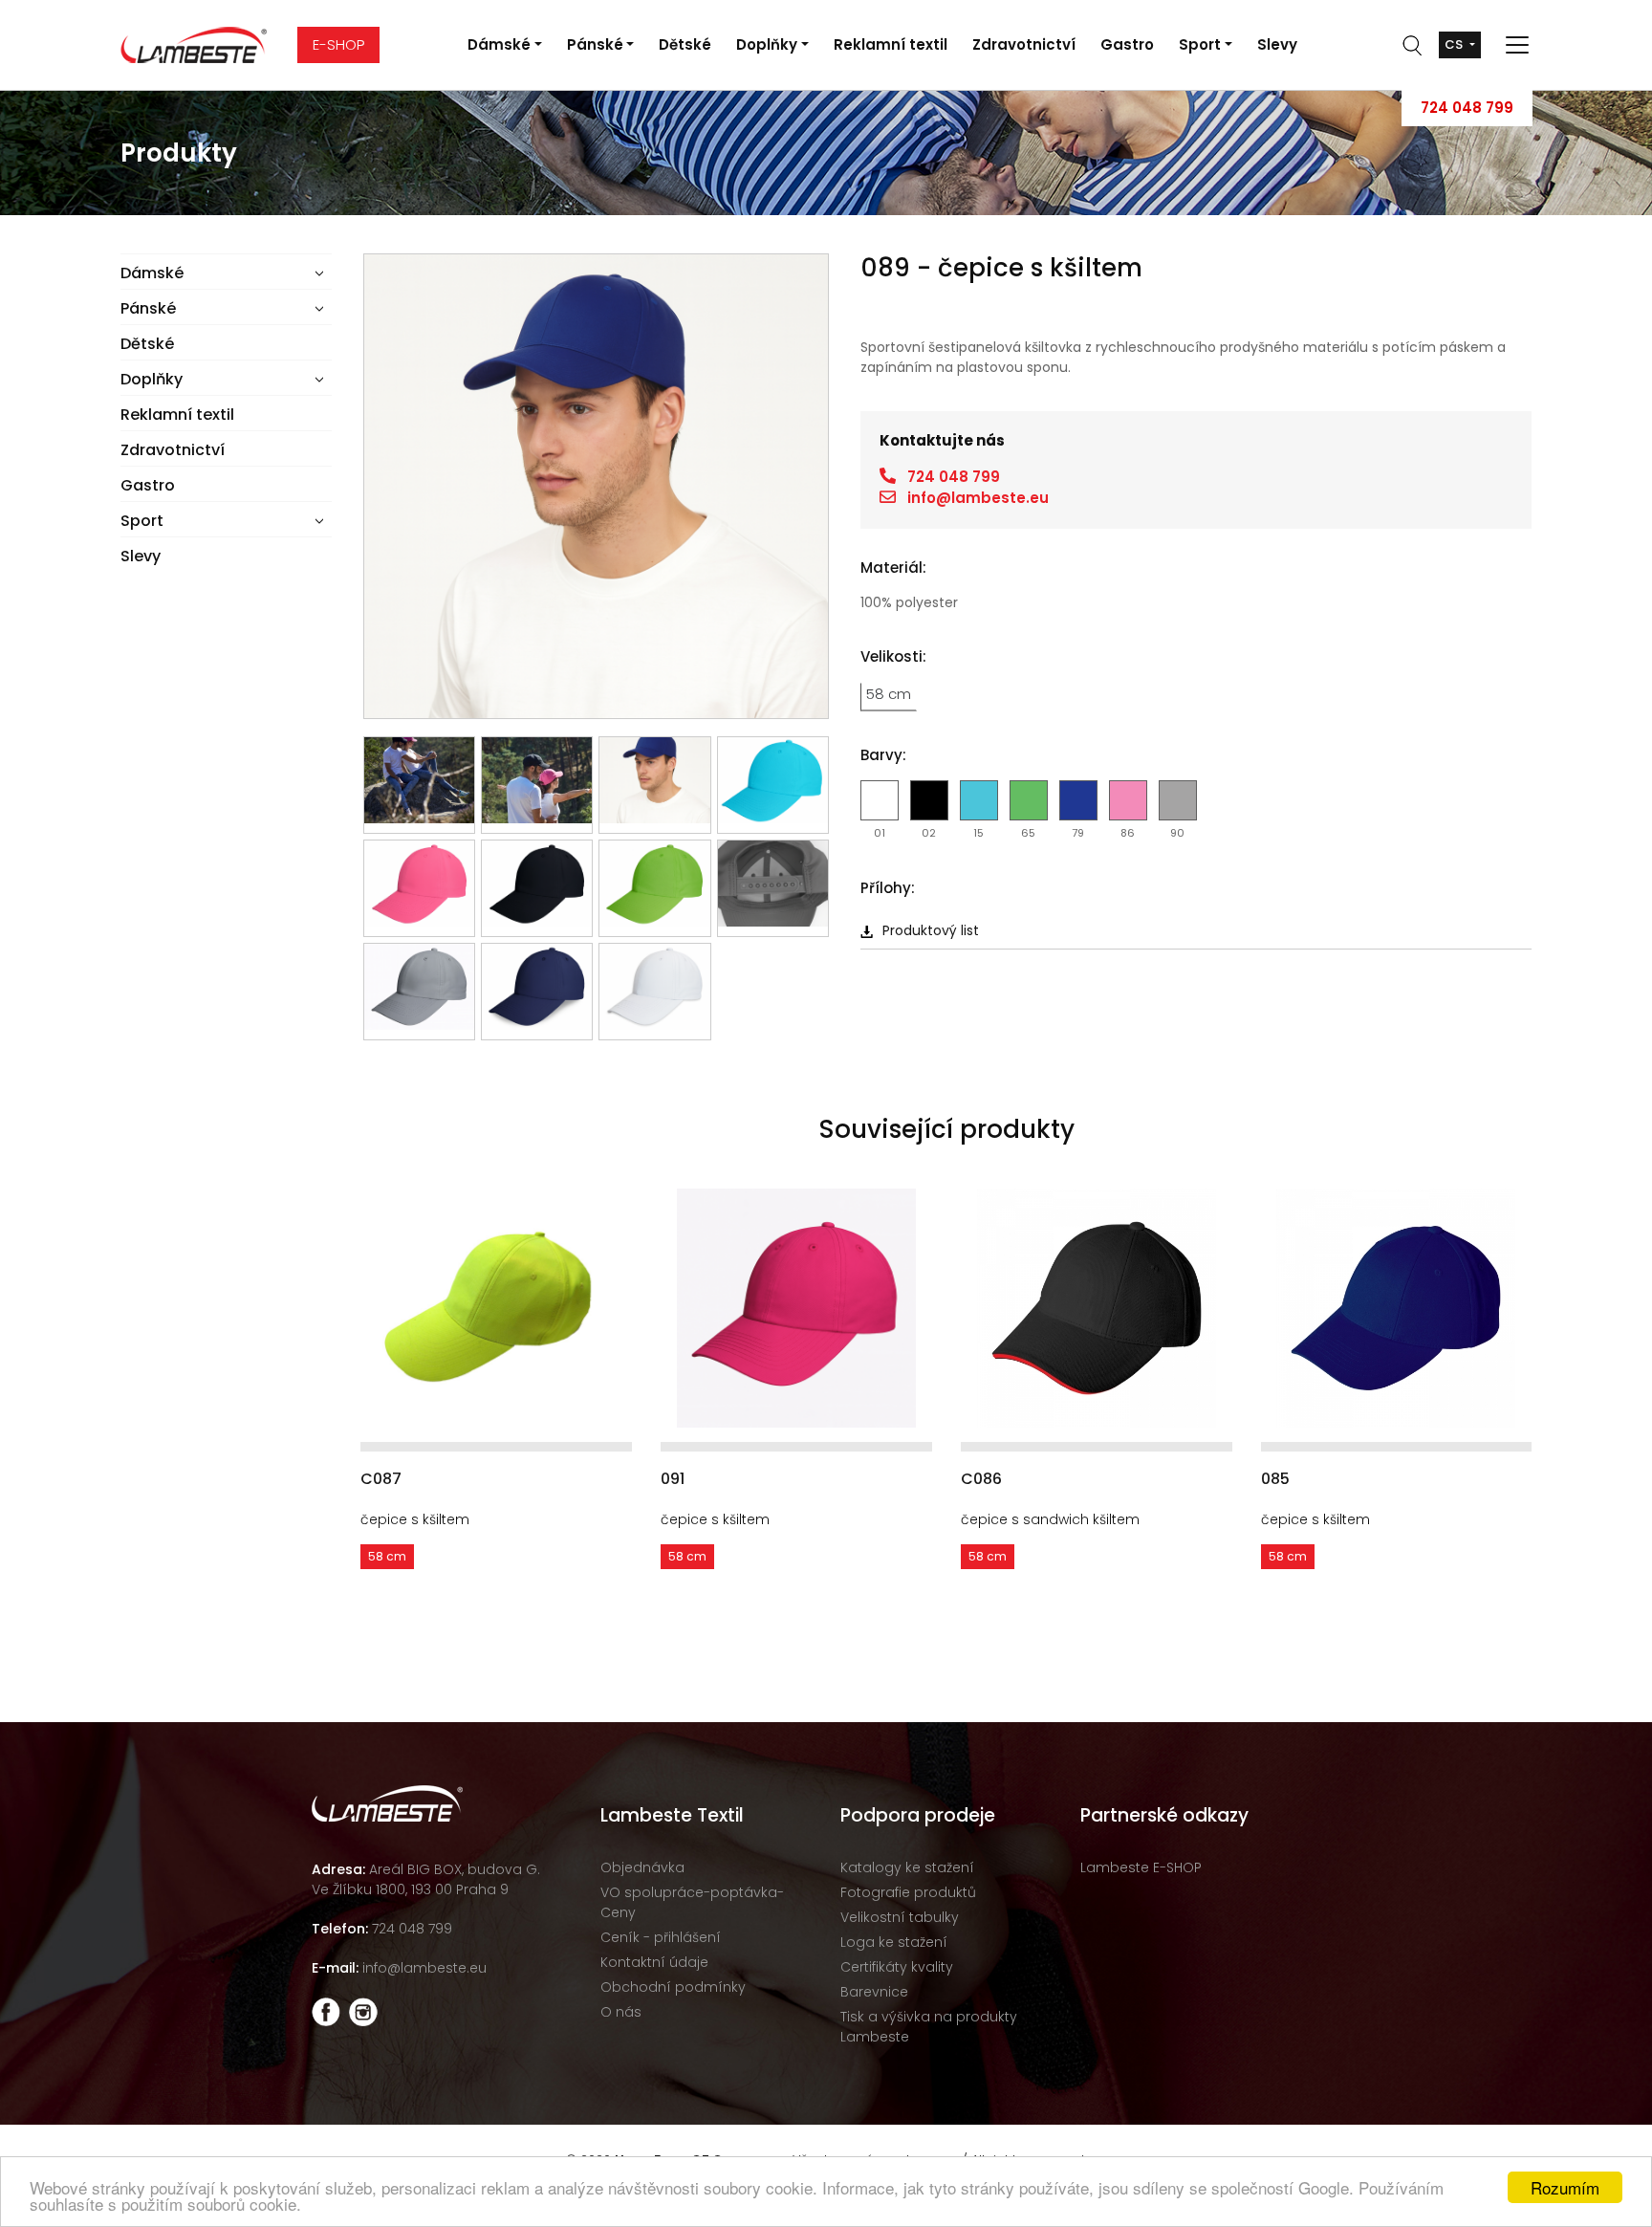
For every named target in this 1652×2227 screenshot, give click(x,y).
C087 (381, 1479)
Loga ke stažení (894, 1942)
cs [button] (1455, 44)
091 (673, 1479)
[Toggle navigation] (1511, 45)
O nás (621, 2012)
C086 (981, 1479)
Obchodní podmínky (673, 1987)
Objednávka (642, 1867)
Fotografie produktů (908, 1892)
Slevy (1277, 44)
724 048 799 (1467, 108)
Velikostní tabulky (900, 1917)
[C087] (496, 1308)
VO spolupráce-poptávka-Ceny (692, 1902)
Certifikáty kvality (897, 1967)
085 (1275, 1479)
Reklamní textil (891, 44)
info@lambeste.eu (978, 498)
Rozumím (1565, 2187)
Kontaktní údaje (654, 1962)
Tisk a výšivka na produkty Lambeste (929, 2027)
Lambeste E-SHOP (1141, 1867)
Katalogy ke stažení (907, 1867)
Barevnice (874, 1992)
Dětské (685, 44)
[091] (796, 1308)
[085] (1396, 1308)
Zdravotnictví (1024, 44)
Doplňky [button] (767, 44)
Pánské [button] (595, 44)
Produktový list (931, 930)
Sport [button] (1200, 44)
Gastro (1127, 44)
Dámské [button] (499, 44)
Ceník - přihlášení (661, 1937)
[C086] (1097, 1308)
